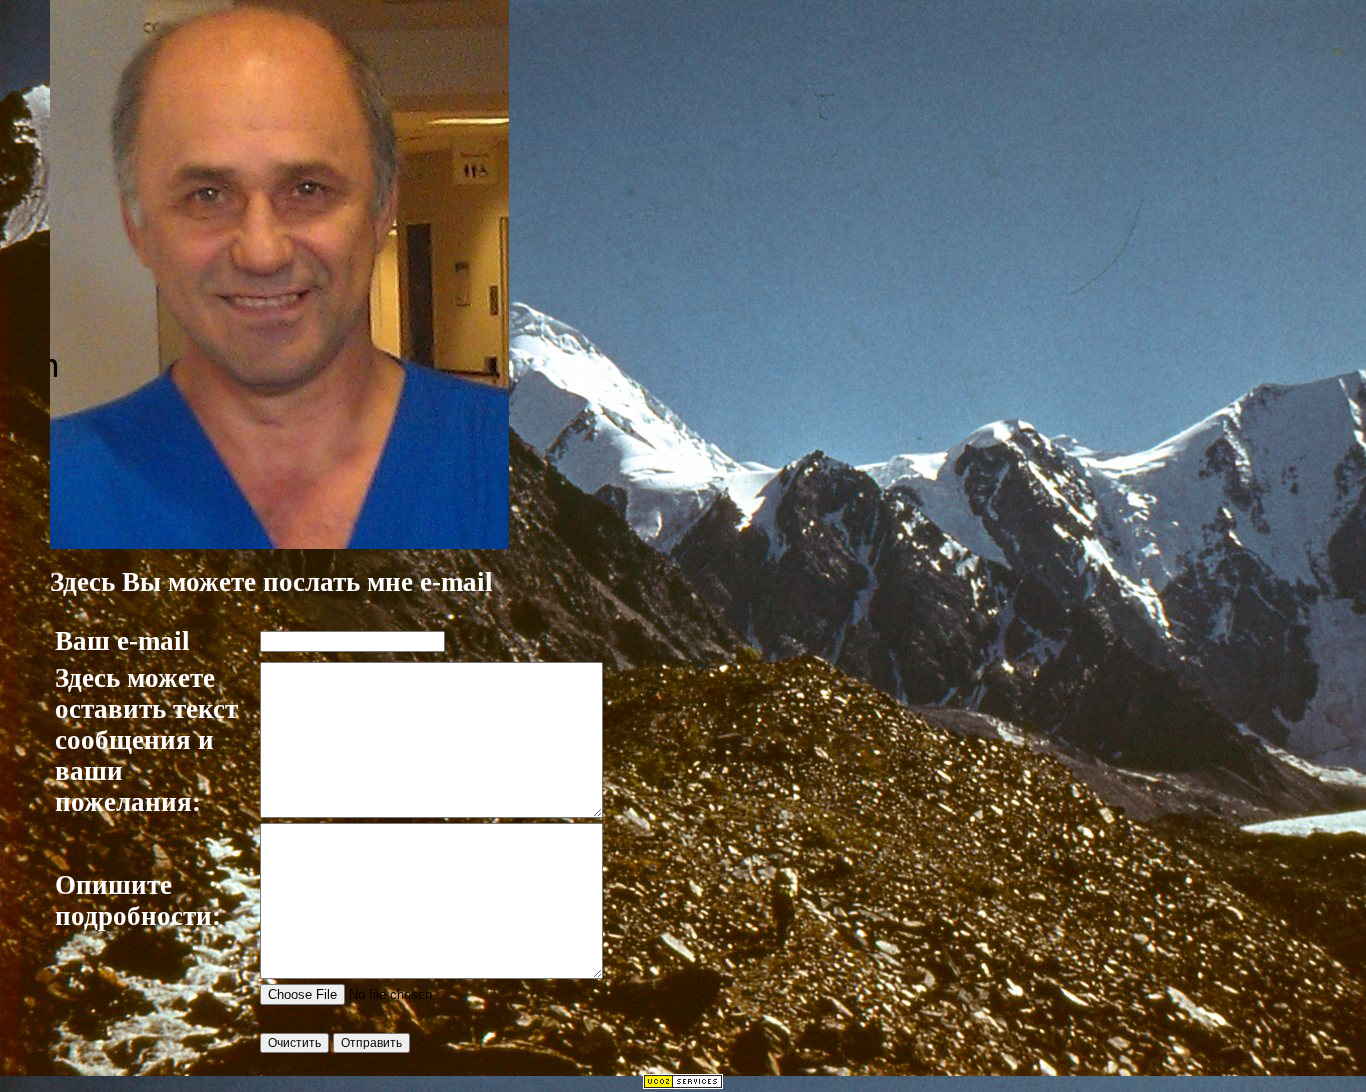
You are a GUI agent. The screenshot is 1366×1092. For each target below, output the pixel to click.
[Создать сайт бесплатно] (683, 1083)
